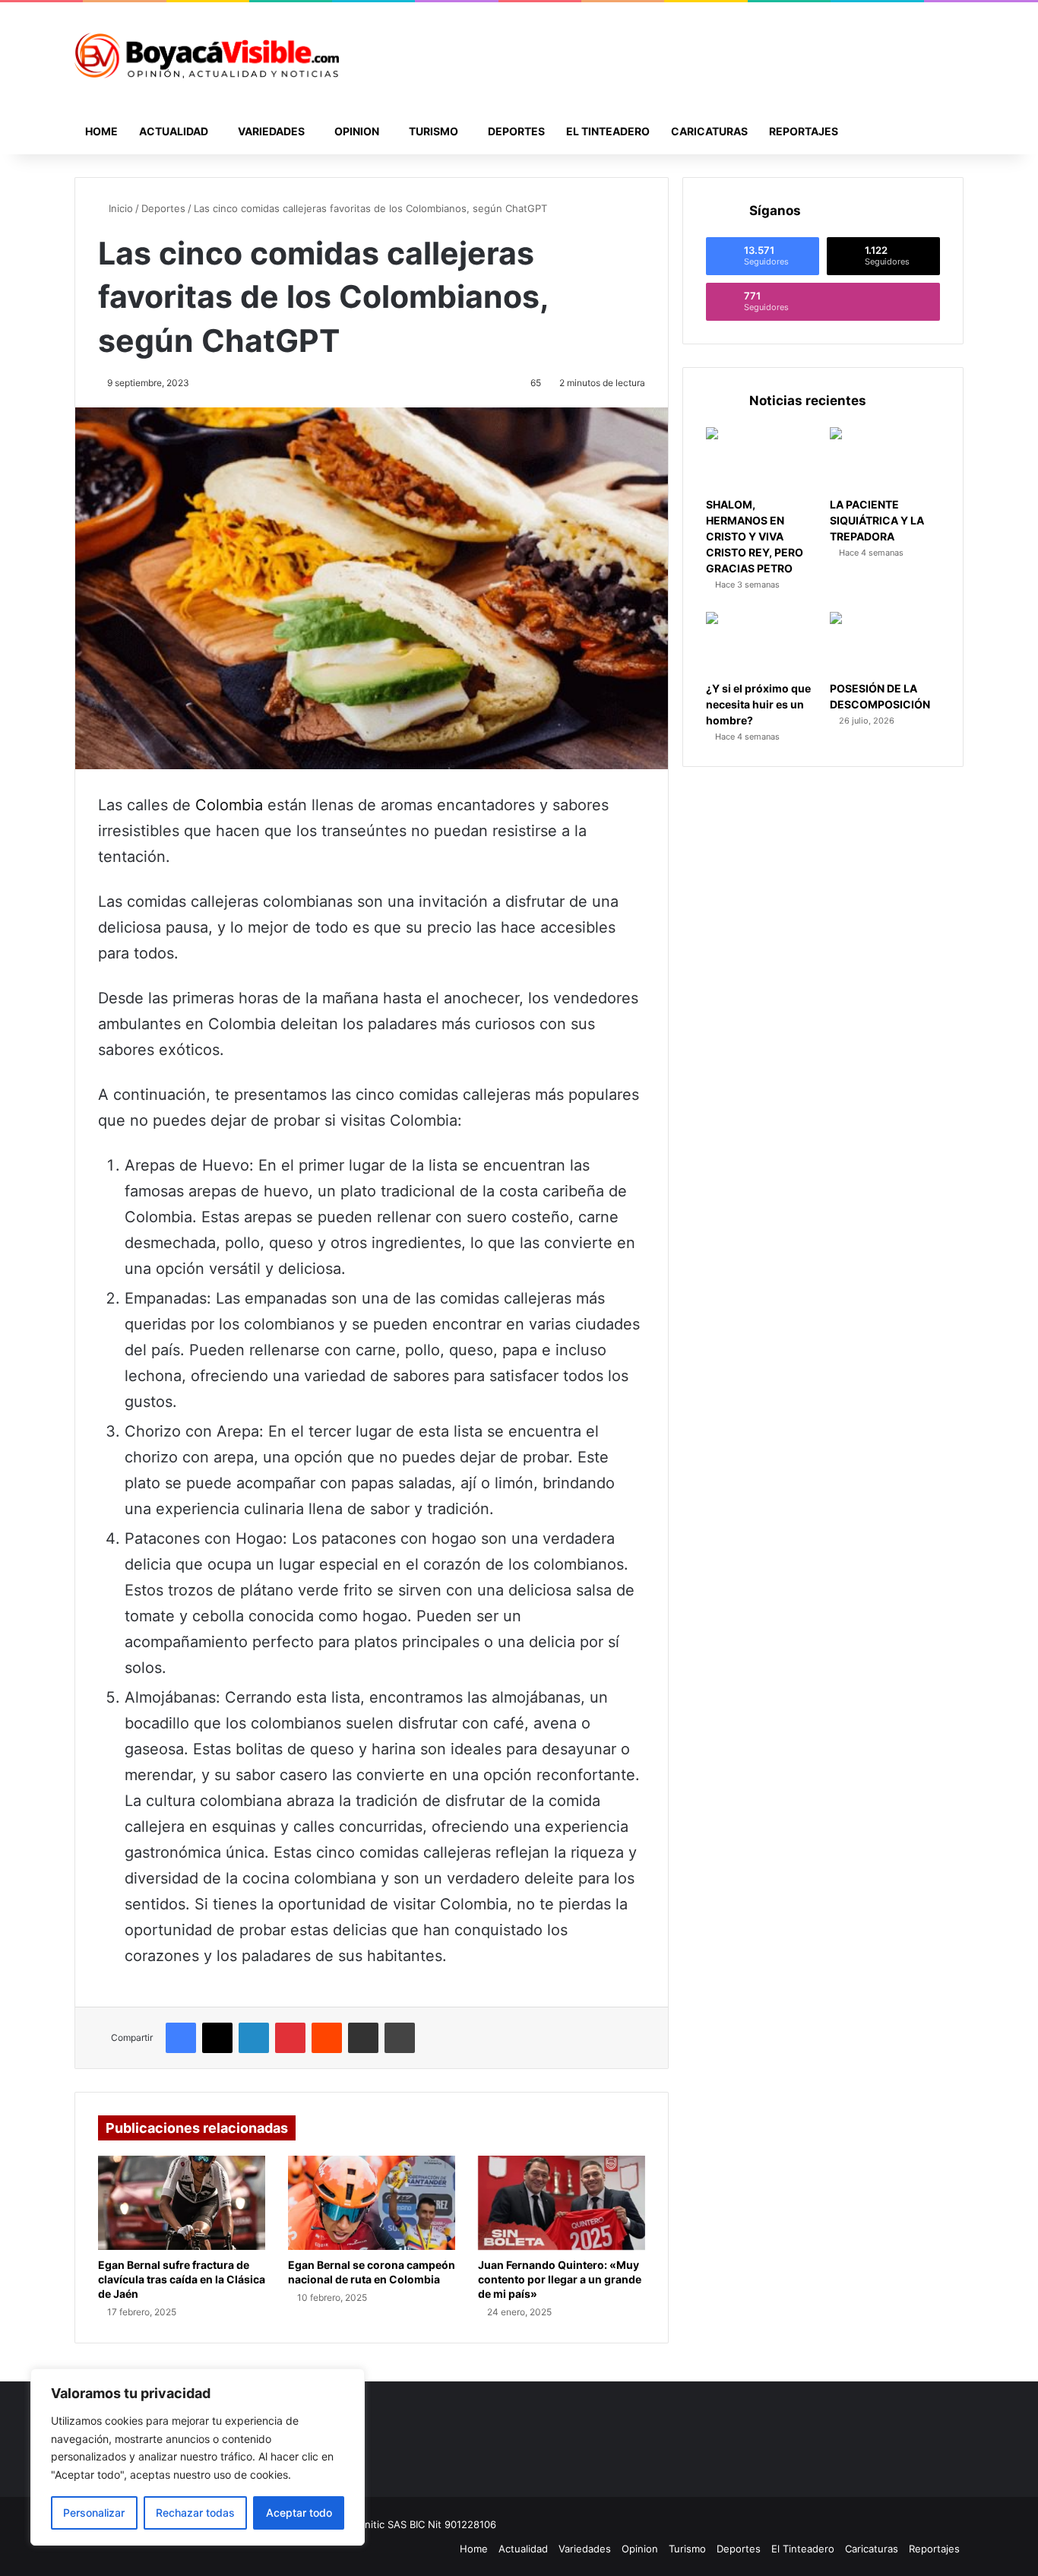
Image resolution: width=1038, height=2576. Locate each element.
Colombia (229, 805)
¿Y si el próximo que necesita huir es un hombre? (758, 704)
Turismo (434, 131)
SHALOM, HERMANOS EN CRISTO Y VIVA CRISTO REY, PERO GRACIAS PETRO (755, 536)
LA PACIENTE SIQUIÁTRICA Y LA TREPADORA (877, 520)
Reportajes (804, 131)
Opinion (357, 131)
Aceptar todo (299, 2513)
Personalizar (94, 2513)
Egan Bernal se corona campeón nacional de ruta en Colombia (372, 2272)
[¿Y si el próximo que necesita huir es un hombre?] (761, 643)
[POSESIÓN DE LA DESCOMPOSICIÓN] (885, 643)
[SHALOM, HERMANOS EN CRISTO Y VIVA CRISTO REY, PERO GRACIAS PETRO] (761, 458)
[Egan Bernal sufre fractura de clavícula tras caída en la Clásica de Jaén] (182, 2203)
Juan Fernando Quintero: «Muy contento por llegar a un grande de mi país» (560, 2279)
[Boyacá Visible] (207, 55)
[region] (198, 2457)
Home (101, 131)
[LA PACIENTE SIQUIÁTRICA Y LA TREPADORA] (885, 458)
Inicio (119, 208)
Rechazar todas (195, 2513)
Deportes (516, 131)
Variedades (271, 131)
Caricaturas (709, 131)
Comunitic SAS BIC (383, 2524)
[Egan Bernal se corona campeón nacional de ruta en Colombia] (372, 2203)
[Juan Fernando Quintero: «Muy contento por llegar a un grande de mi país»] (562, 2203)
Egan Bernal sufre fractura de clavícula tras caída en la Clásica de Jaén (182, 2279)
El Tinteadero (608, 131)
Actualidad (174, 131)
